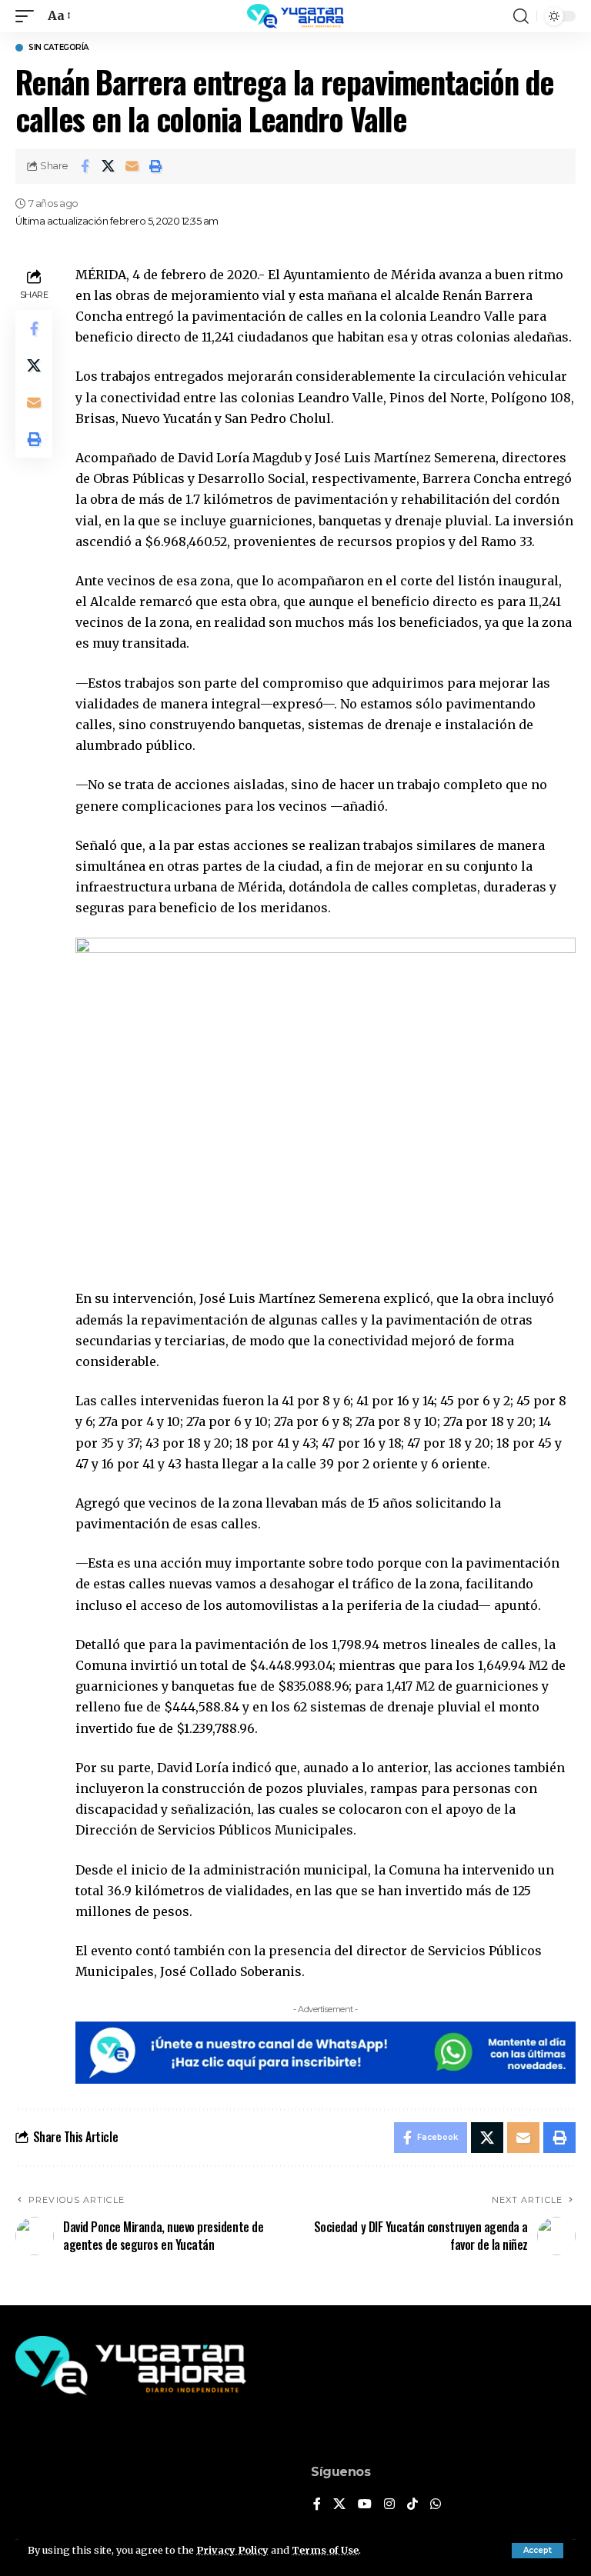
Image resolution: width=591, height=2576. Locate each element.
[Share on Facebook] (85, 166)
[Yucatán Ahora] (295, 16)
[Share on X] (109, 166)
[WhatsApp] (436, 2505)
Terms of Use (325, 2550)
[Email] (132, 166)
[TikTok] (412, 2505)
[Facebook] (317, 2505)
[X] (339, 2505)
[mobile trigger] (28, 16)
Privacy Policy (232, 2550)
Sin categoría (58, 48)
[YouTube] (365, 2505)
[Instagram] (389, 2505)
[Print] (156, 166)
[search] (521, 16)
